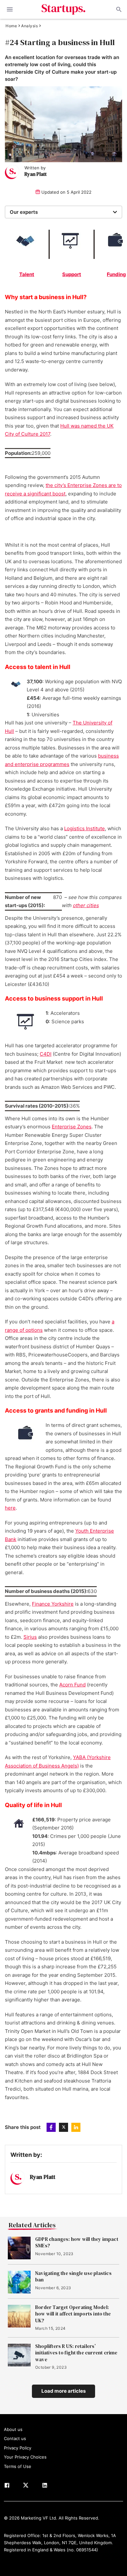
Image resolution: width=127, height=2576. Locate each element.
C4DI (46, 1054)
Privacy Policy (18, 2448)
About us (13, 2429)
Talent (27, 274)
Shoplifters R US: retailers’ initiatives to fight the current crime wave (76, 2353)
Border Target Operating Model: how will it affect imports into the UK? (73, 2314)
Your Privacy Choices (25, 2457)
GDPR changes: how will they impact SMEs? (77, 2242)
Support (72, 274)
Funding (116, 274)
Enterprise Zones (72, 1127)
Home (11, 26)
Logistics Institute (85, 828)
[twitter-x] (26, 2486)
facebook (51, 2127)
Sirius (30, 1637)
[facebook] (7, 2486)
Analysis (29, 26)
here (10, 1508)
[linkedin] (45, 2486)
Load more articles (63, 2391)
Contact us (15, 2438)
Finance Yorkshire (53, 1604)
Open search (118, 9)
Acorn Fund (72, 1685)
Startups (64, 9)
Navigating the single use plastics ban (73, 2277)
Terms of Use (18, 2466)
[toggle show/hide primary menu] (10, 9)
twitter (63, 2127)
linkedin (76, 2127)
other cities (86, 905)
